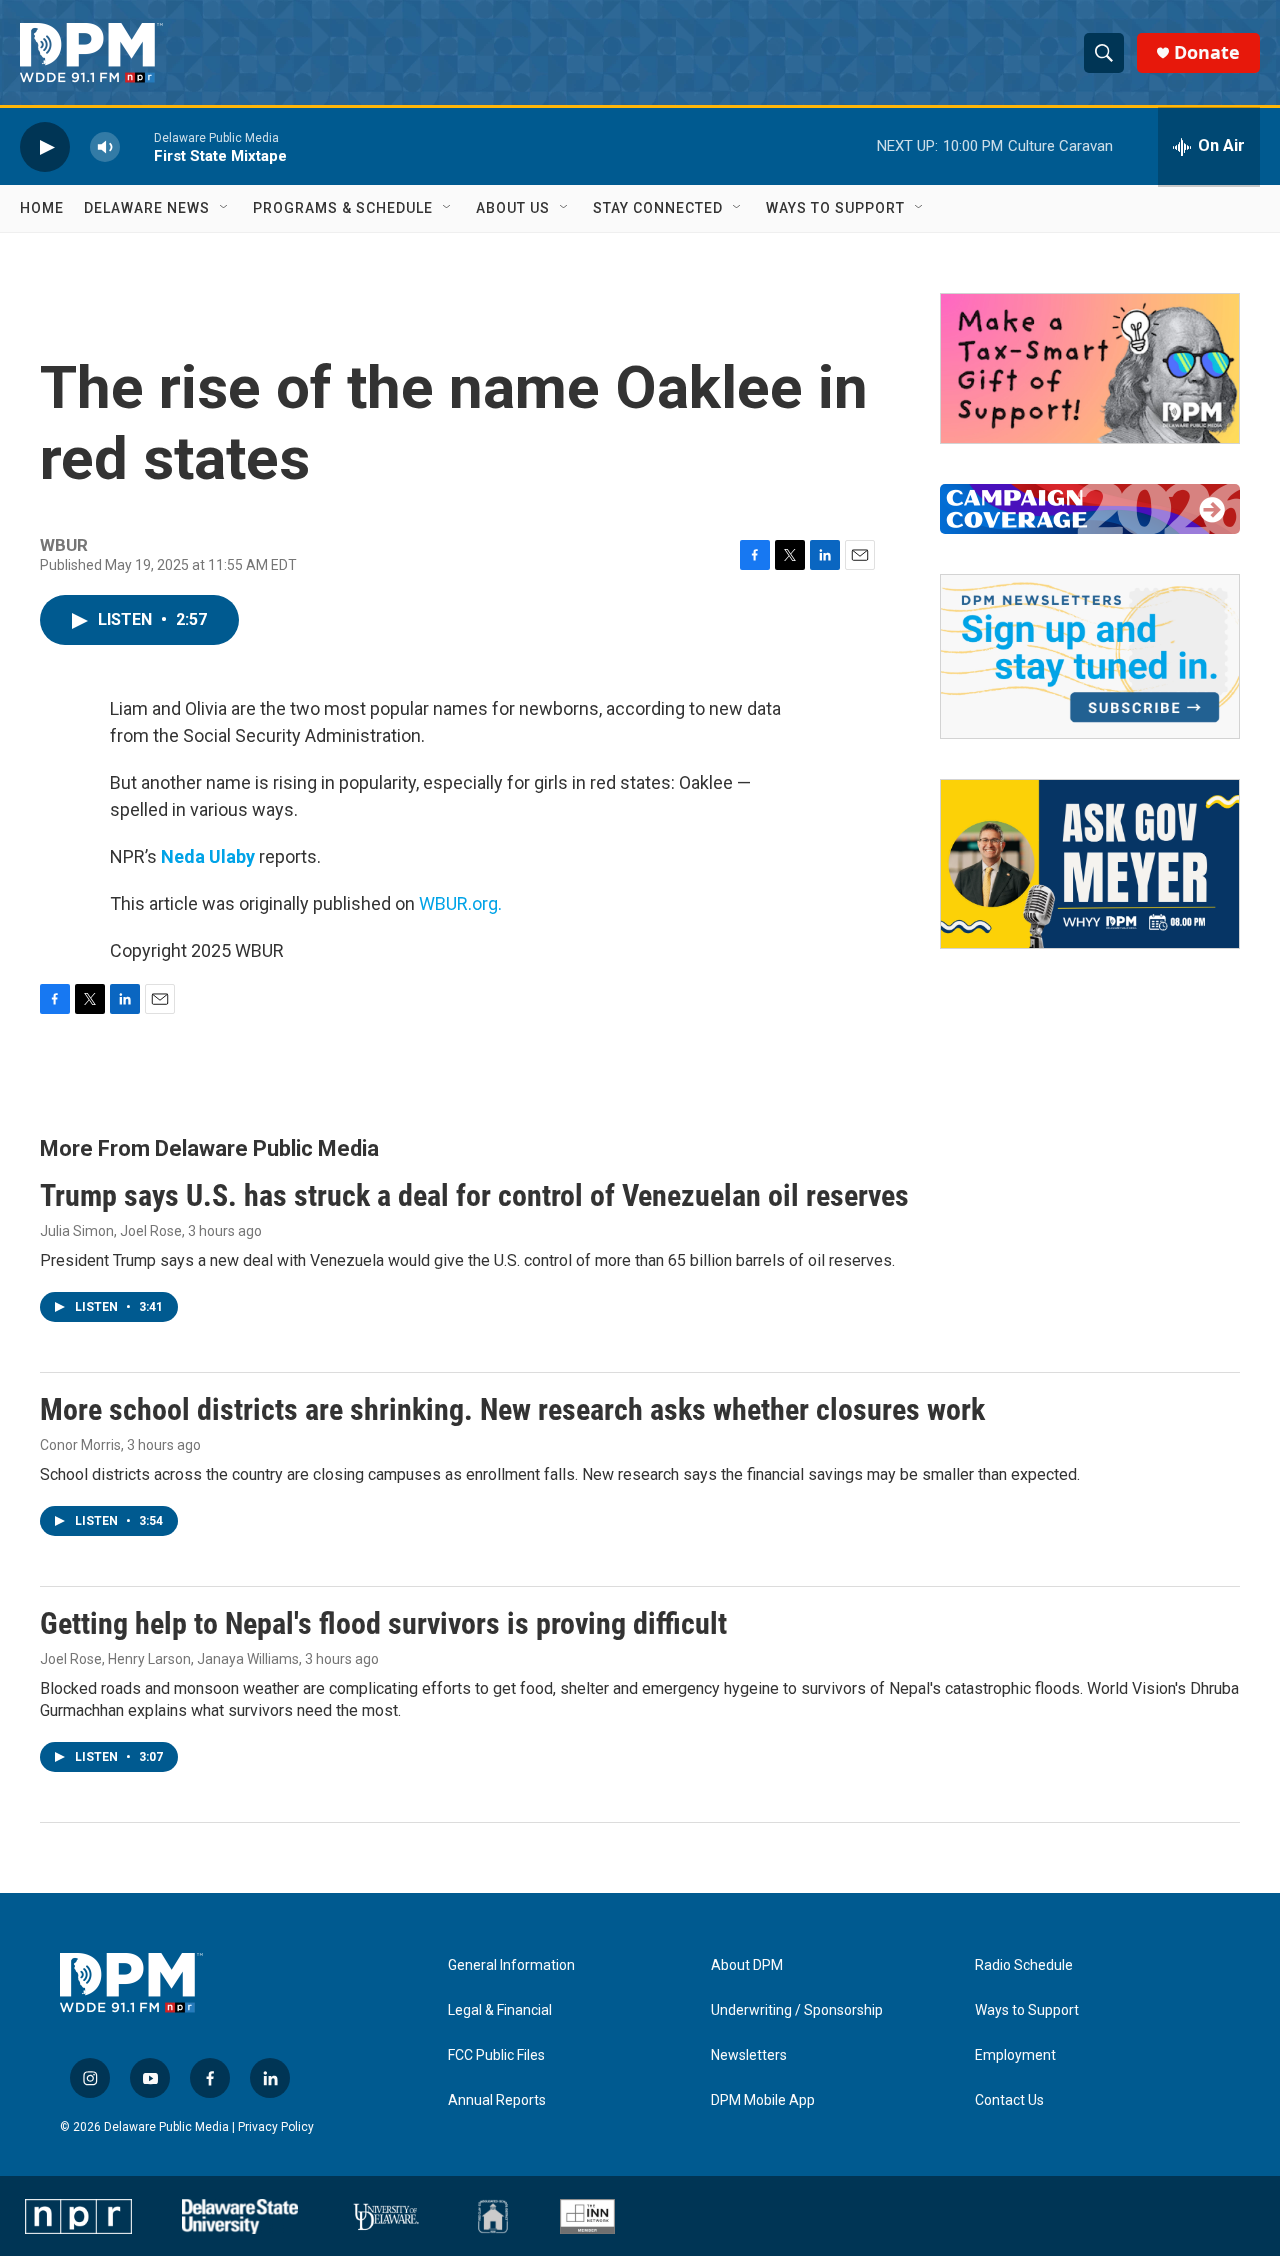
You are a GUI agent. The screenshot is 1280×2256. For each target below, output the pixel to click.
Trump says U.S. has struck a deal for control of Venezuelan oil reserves (474, 1195)
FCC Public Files (496, 2055)
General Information (511, 1965)
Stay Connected (658, 208)
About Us (513, 208)
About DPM (747, 1965)
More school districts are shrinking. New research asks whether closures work (512, 1409)
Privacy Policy (276, 2127)
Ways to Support (835, 208)
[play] (45, 146)
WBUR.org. (460, 903)
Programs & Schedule (343, 208)
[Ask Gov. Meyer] (1090, 864)
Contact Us (1009, 2100)
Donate (1207, 52)
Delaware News (147, 208)
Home (42, 208)
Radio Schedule (1024, 1965)
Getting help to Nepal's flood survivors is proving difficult (383, 1623)
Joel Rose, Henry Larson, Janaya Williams (169, 1659)
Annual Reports (497, 2100)
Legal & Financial (500, 2010)
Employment (1015, 2055)
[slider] (137, 146)
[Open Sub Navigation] (225, 208)
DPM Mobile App (763, 2100)
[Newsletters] (1090, 656)
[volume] (105, 146)
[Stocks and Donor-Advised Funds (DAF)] (1090, 368)
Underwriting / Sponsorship (797, 2010)
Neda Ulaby (208, 856)
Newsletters (749, 2055)
